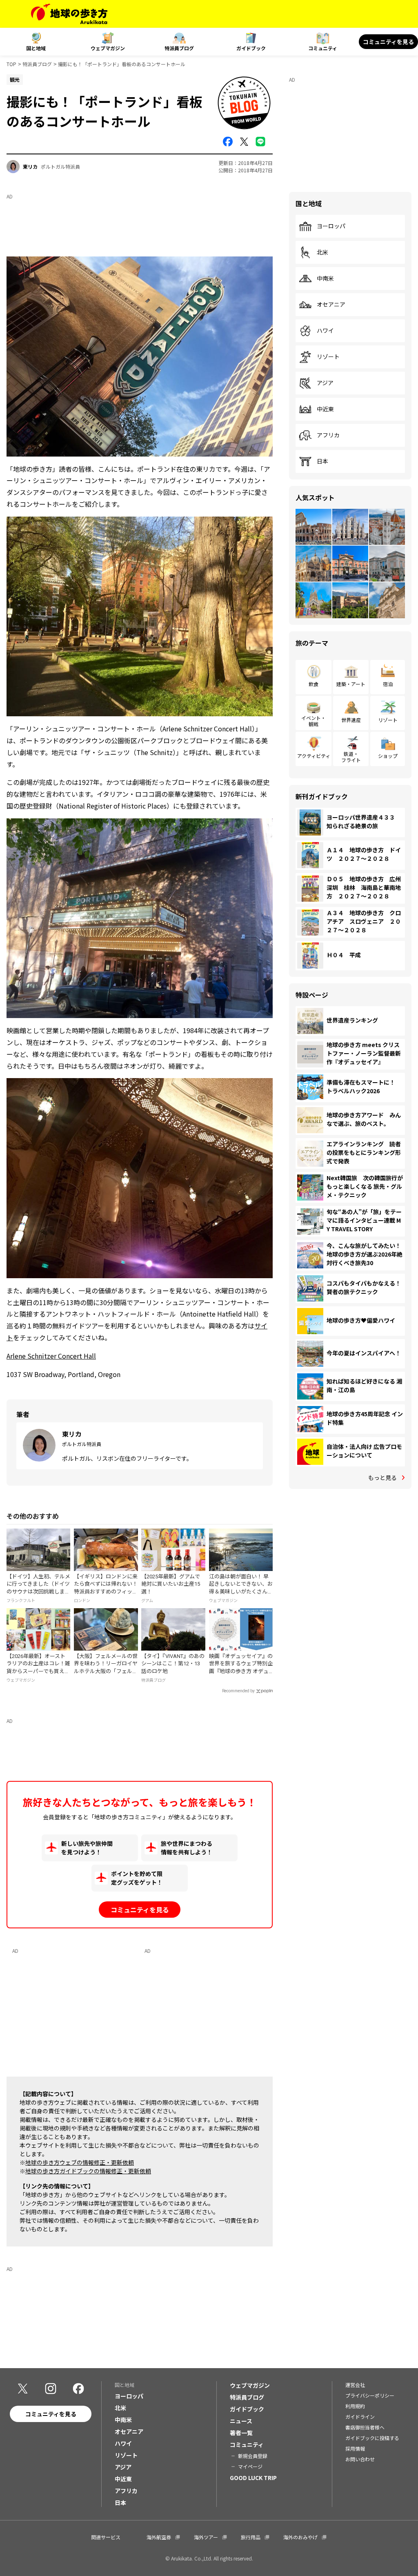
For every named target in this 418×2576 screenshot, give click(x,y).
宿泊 (388, 684)
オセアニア (331, 305)
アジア (325, 383)
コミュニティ (323, 48)
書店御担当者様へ (365, 2427)
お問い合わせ (360, 2459)
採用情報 (355, 2448)
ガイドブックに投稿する (372, 2438)
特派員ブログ (179, 48)
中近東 (325, 409)
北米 (322, 252)
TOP (11, 64)
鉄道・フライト (351, 757)
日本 (322, 461)
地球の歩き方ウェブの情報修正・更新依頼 (80, 2162)
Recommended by (238, 1691)
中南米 (325, 279)
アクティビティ (314, 756)
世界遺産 (351, 720)
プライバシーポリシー (370, 2395)
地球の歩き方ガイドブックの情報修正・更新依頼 (88, 2171)
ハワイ (325, 331)
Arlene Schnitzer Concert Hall (51, 1356)
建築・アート (351, 684)
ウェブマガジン (108, 48)
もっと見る (382, 1477)
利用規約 (355, 2406)
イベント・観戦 (313, 721)
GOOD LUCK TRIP (253, 2478)
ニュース (241, 2421)
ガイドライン (360, 2417)
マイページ (250, 2466)
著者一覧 (241, 2433)
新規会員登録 (253, 2456)
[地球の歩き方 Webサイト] (69, 14)
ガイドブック (251, 48)
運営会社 (355, 2385)
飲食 (313, 684)
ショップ (388, 756)
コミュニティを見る (388, 42)
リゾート (328, 357)
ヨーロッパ (331, 226)
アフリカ (328, 435)
